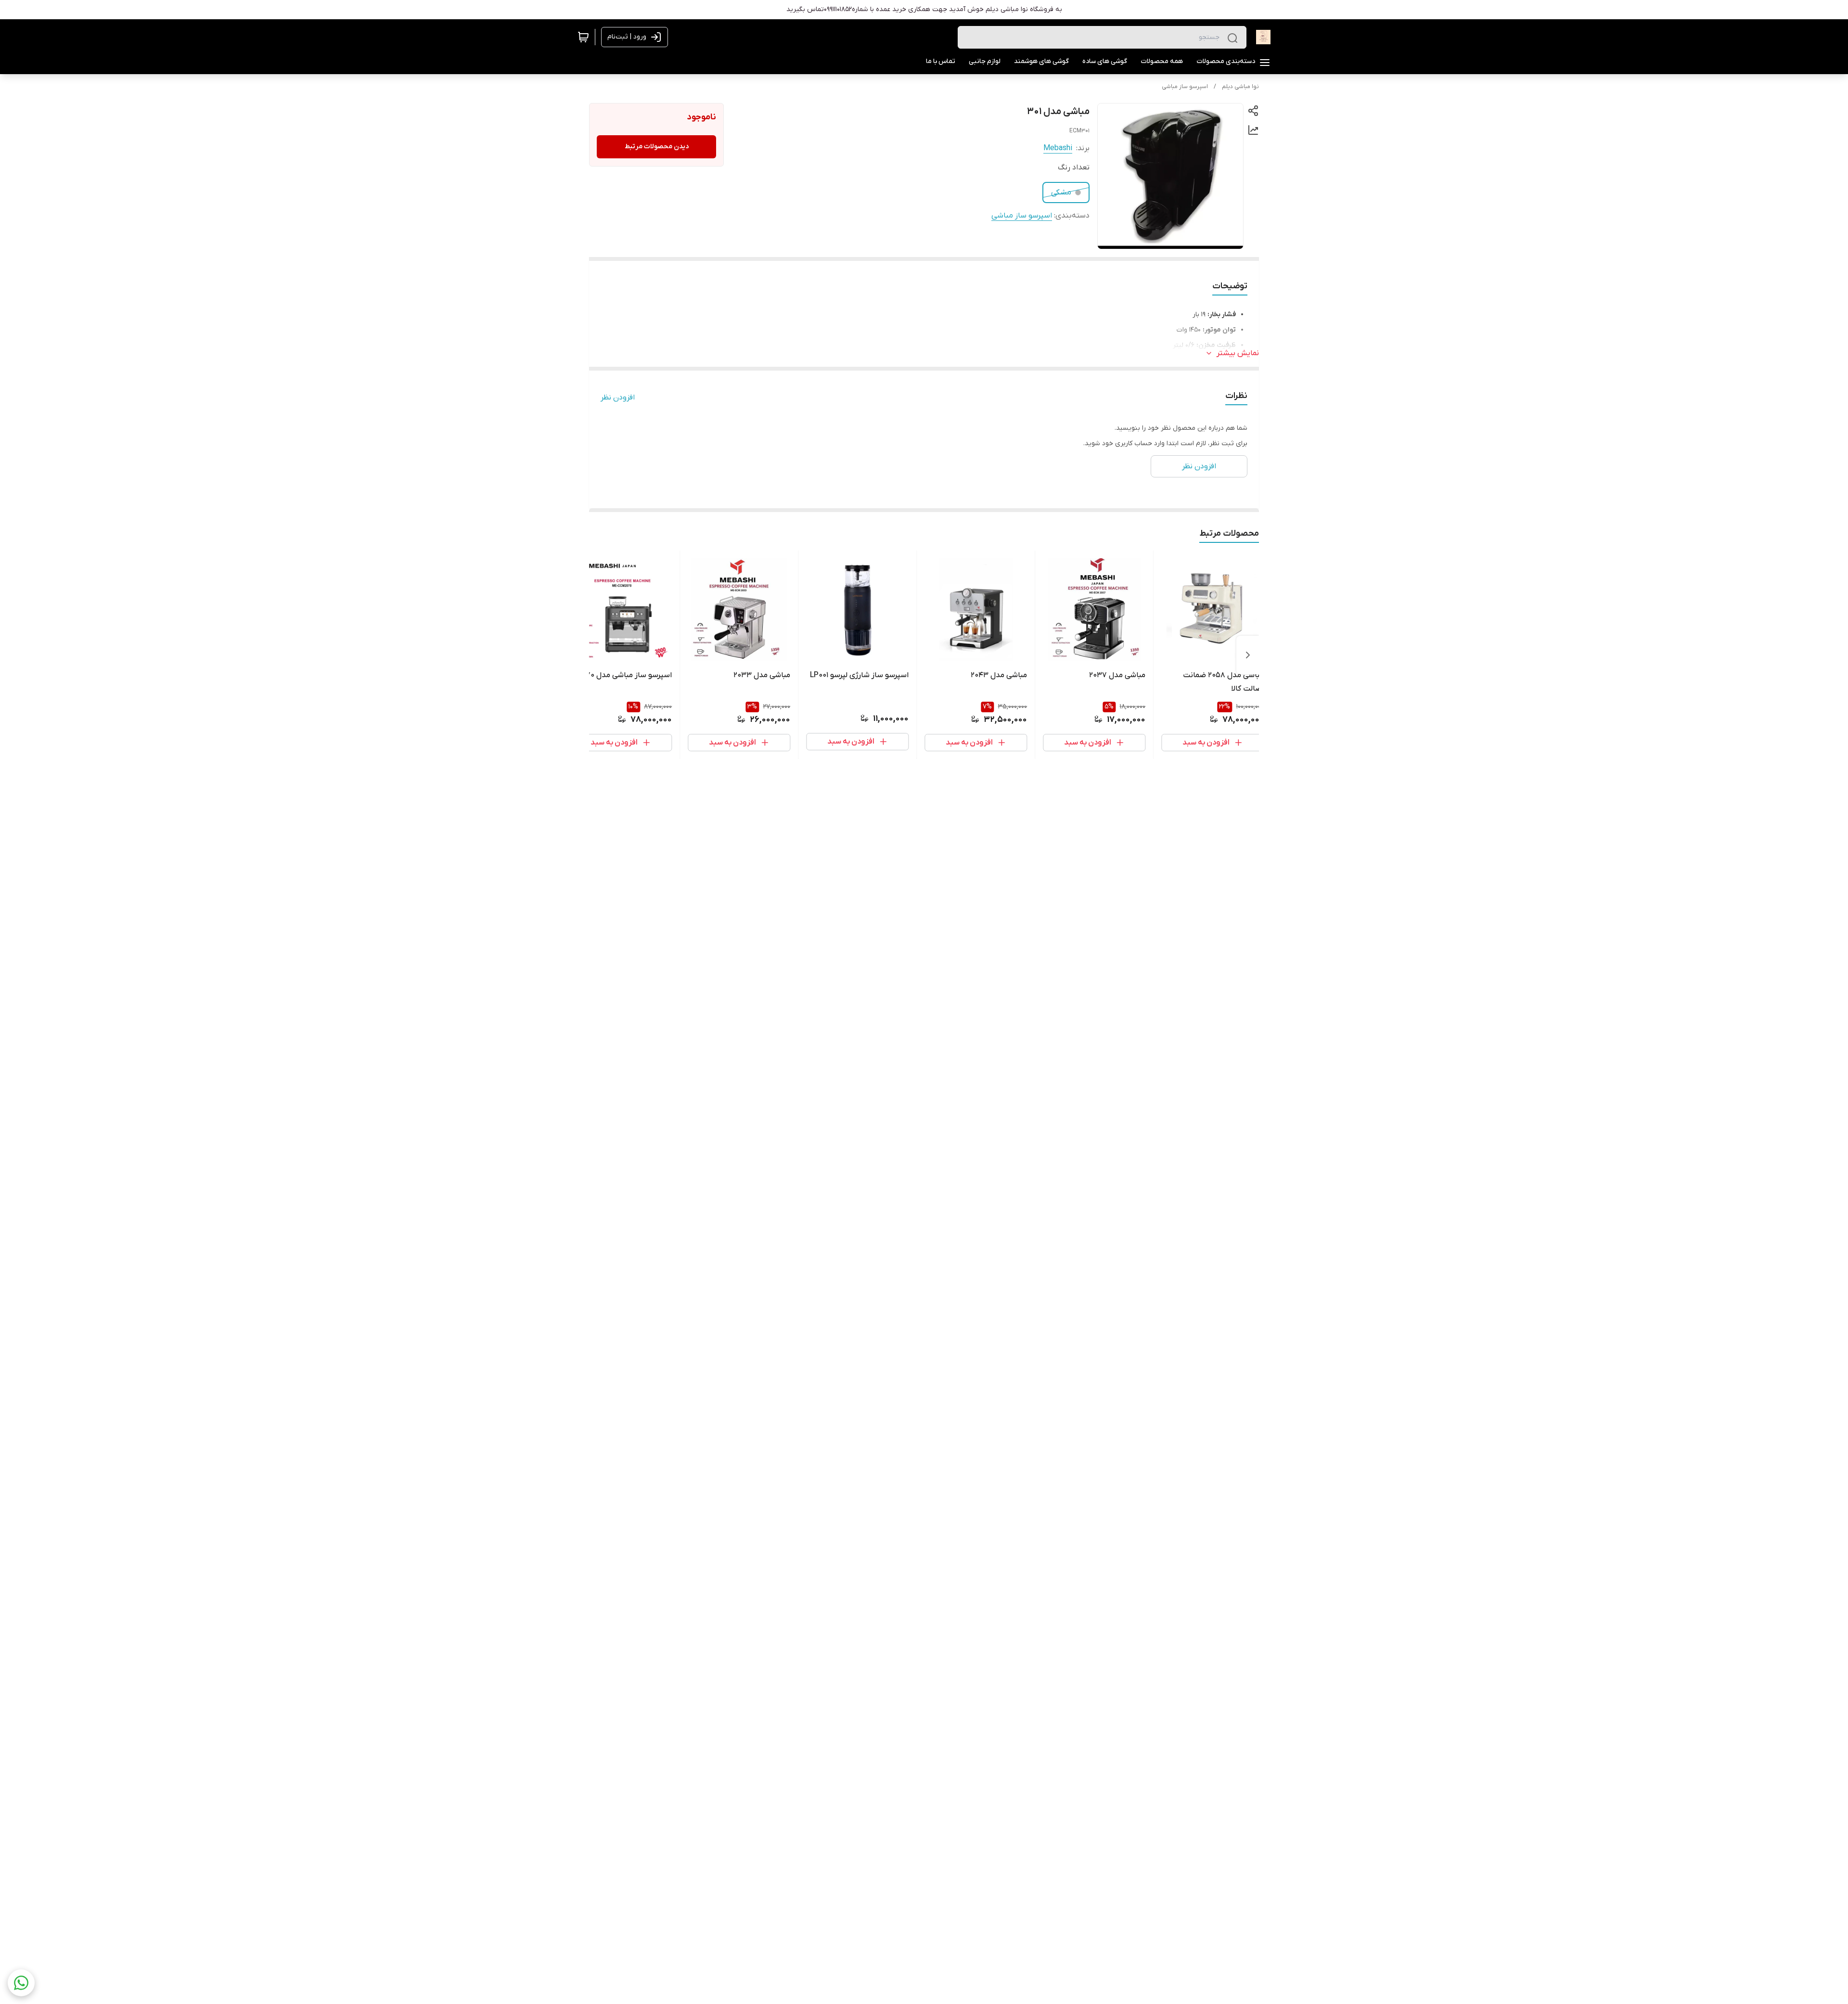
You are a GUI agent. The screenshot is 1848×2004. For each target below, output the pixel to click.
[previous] (1248, 655)
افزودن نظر (618, 398)
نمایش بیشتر (1238, 353)
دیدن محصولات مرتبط (657, 147)
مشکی (1061, 193)
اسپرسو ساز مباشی (1185, 87)
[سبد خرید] (583, 37)
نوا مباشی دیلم (1240, 87)
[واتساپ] (21, 1983)
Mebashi (1058, 148)
